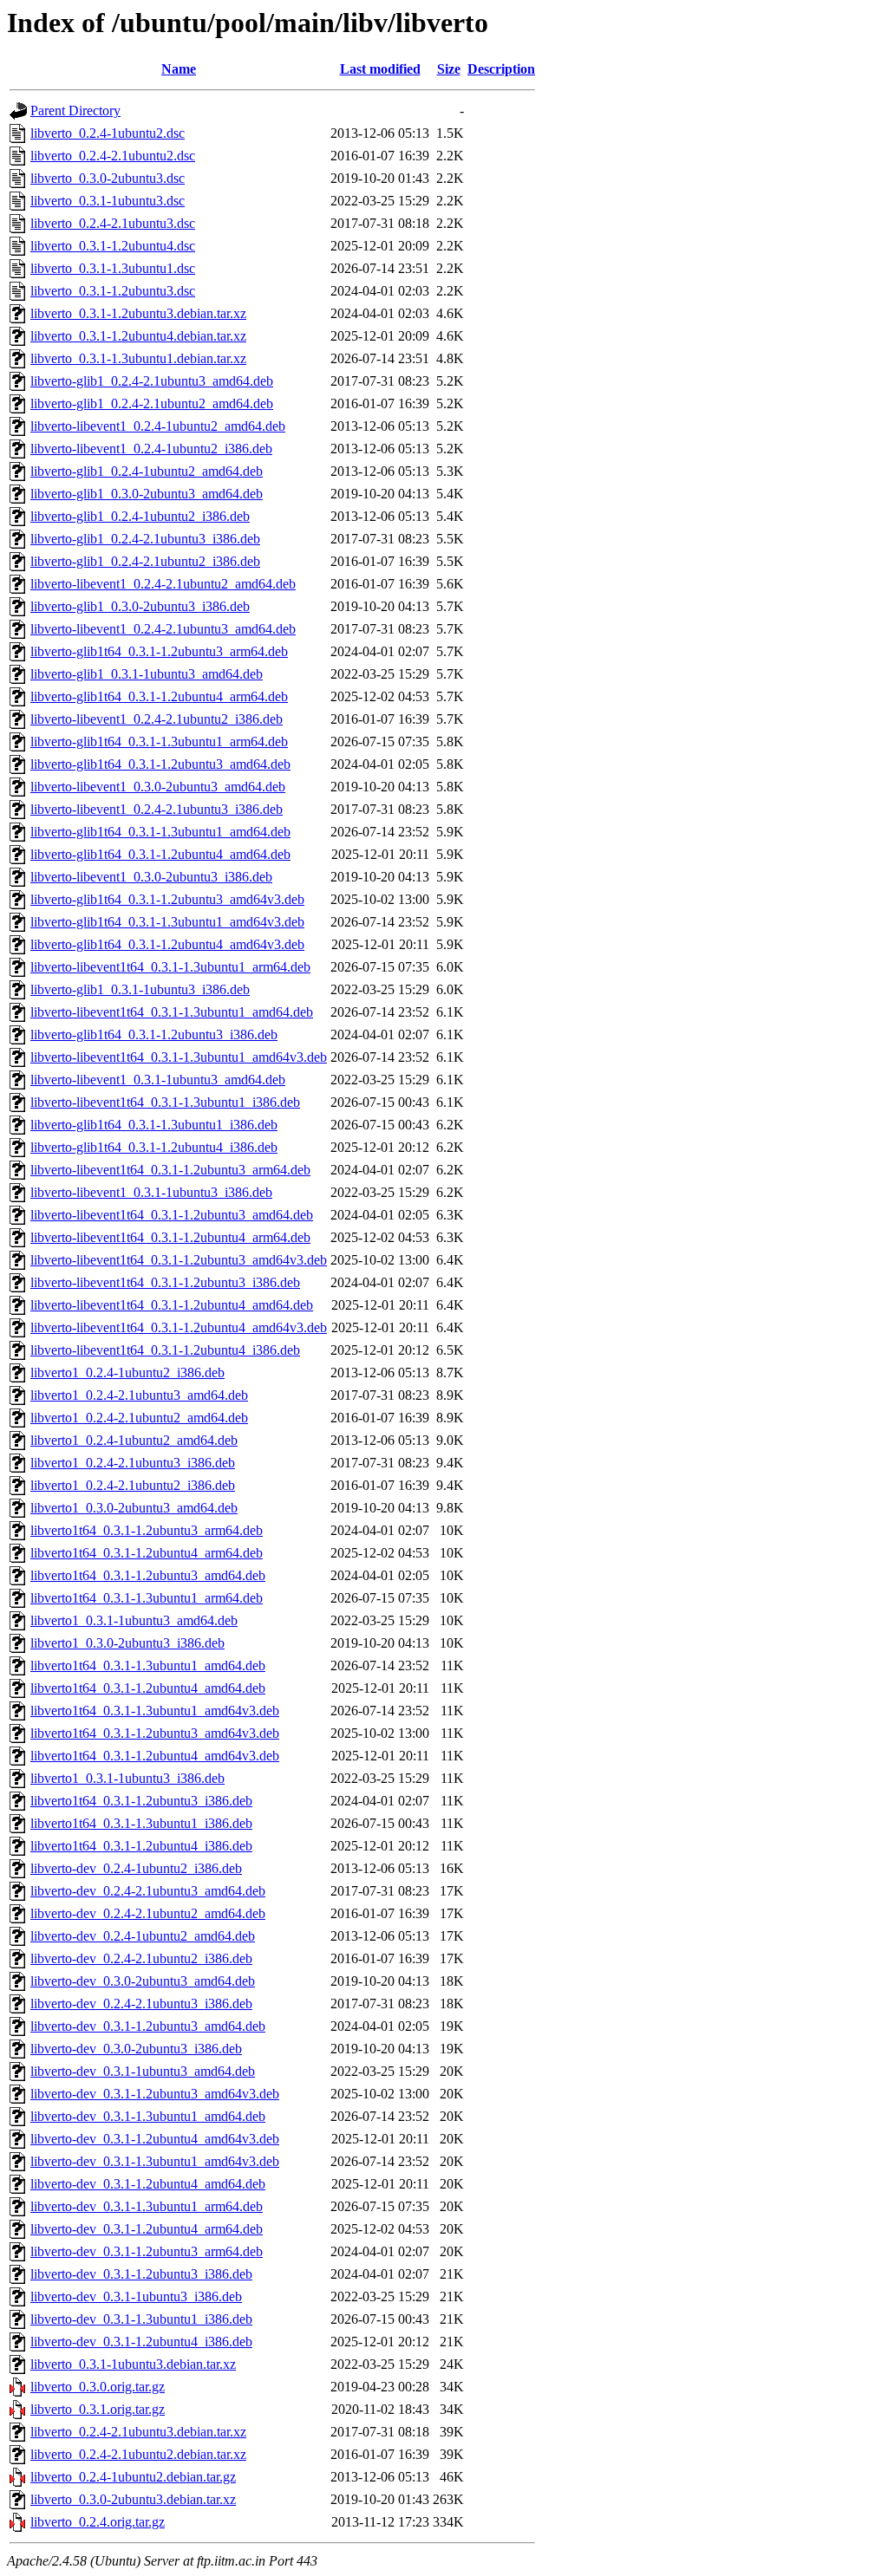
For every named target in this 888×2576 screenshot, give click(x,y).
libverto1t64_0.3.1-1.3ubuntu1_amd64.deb (148, 1665)
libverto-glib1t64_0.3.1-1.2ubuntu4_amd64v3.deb (167, 944)
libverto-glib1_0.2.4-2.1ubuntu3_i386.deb (145, 539)
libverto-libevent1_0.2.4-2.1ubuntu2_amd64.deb (163, 584)
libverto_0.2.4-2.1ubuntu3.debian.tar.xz (138, 2432)
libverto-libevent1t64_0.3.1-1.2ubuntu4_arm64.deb (170, 1237)
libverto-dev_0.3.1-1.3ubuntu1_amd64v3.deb (155, 2161)
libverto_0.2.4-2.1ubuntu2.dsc (113, 156)
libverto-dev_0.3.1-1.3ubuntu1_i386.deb (141, 2319)
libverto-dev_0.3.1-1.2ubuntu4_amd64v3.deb (155, 2139)
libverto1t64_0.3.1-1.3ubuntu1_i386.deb (141, 1823)
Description (501, 69)
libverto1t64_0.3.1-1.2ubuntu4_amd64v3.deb (155, 1756)
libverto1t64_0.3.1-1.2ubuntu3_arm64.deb (147, 1530)
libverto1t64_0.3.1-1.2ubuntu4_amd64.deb (148, 1688)
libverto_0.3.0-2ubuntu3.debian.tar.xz (133, 2499)
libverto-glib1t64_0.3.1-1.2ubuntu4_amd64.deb (160, 854)
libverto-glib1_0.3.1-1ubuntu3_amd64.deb (147, 674)
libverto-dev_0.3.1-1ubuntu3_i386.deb (136, 2296)
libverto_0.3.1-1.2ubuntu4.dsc (113, 246)
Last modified (380, 69)
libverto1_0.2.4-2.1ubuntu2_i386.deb (133, 1485)
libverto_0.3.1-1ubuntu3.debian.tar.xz (133, 2364)
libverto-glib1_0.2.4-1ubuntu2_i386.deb (140, 516)
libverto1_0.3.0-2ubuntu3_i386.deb (127, 1643)
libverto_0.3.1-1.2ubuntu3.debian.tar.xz (138, 313)
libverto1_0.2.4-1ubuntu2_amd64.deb (134, 1440)
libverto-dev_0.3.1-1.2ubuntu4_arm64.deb (147, 2229)
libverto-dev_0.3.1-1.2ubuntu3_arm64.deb (147, 2251)
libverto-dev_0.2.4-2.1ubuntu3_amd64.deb (148, 1891)
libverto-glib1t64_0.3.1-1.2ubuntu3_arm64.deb (159, 651)
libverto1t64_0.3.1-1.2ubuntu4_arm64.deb (147, 1553)
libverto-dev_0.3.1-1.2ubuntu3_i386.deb (141, 2274)
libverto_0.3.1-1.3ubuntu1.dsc (113, 268)
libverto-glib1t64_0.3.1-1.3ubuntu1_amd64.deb (160, 832)
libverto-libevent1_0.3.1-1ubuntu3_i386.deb (151, 1192)
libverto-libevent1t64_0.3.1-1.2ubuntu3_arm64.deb (170, 1170)
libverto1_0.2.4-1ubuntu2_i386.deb (127, 1373)
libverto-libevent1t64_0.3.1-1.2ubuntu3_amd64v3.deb (179, 1260)
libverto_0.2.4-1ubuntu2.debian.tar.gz (133, 2477)
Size (449, 69)
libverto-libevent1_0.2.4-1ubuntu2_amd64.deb (158, 426)
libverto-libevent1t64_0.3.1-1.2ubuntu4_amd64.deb (172, 1305)
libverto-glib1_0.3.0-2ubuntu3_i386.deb (140, 606)
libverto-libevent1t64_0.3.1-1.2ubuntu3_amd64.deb (172, 1215)
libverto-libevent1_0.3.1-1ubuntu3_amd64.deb (158, 1080)
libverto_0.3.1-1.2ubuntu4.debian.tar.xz (138, 336)
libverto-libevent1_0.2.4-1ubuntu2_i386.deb (151, 449)
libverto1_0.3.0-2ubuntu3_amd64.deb (134, 1508)
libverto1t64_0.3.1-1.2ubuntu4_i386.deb (141, 1846)
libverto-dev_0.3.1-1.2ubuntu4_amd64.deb (148, 2184)
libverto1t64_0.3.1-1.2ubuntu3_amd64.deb (148, 1575)
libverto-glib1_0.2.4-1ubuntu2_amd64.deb (147, 471)
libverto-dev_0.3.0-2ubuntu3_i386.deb (136, 2049)
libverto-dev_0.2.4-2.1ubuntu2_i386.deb (141, 1958)
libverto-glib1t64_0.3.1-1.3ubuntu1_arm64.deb (159, 742)
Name (179, 69)
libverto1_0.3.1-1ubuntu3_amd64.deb (134, 1620)
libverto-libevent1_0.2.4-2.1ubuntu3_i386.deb (157, 809)
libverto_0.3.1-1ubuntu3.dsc (108, 201)
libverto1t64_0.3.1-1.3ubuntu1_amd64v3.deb (155, 1711)
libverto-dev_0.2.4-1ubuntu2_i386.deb (136, 1868)
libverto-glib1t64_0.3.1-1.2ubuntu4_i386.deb (154, 1147)
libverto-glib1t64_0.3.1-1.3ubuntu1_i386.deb (154, 1125)
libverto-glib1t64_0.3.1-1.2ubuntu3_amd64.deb (160, 764)
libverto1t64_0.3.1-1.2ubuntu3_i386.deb (141, 1801)
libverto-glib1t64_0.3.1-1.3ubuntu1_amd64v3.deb (167, 922)
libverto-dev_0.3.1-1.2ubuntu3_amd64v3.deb (155, 2094)
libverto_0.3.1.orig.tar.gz (98, 2409)
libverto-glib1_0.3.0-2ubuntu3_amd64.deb (147, 494)
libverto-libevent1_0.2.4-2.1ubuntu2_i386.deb (157, 719)
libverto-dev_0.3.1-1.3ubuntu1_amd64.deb (148, 2116)
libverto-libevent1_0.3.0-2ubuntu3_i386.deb (151, 877)
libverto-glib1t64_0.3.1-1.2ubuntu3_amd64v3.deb (167, 899)
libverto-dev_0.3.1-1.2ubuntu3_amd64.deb (148, 2026)
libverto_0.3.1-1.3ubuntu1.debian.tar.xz (138, 358)
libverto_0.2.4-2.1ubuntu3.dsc (113, 223)
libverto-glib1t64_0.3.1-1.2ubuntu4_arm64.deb (159, 696)
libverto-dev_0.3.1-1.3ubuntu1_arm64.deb (147, 2206)
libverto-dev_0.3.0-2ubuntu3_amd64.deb (143, 1981)
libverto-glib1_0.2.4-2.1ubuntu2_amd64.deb (152, 403)
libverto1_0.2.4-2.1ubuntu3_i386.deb (133, 1463)
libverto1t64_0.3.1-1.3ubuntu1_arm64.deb (147, 1598)
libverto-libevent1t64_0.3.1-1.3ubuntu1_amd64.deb (172, 1012)
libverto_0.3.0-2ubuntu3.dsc (108, 178)
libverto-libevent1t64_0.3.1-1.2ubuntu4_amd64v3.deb (179, 1327)
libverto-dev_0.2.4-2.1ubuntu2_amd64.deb (148, 1913)
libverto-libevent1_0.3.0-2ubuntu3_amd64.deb (158, 787)
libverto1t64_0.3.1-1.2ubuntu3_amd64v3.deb (155, 1733)
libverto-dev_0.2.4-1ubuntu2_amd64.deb (143, 1936)
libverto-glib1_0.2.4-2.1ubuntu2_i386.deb (145, 561)
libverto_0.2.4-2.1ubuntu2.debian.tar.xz (138, 2454)
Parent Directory (75, 111)
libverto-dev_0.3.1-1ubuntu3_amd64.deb (143, 2071)
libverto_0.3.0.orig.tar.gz (98, 2387)
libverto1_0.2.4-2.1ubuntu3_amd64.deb (139, 1395)
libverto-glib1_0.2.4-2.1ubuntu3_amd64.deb (152, 381)
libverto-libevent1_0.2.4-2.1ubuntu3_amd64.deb (163, 629)
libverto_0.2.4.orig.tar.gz (98, 2522)
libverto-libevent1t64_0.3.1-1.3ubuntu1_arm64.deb (170, 967)
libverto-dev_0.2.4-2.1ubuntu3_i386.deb (141, 2004)
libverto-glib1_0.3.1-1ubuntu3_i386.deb (140, 989)
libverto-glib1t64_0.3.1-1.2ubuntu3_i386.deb (154, 1034)
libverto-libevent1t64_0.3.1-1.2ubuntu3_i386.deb (165, 1282)
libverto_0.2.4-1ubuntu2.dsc (108, 133)
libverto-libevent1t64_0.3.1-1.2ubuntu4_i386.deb (165, 1350)
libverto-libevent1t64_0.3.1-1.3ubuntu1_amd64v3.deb (179, 1057)
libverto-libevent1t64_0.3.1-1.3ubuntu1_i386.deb (165, 1102)
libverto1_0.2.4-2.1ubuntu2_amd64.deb (139, 1418)
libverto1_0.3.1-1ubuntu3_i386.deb (127, 1778)
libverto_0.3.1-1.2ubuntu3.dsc (113, 291)
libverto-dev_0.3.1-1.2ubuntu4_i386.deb (141, 2342)
